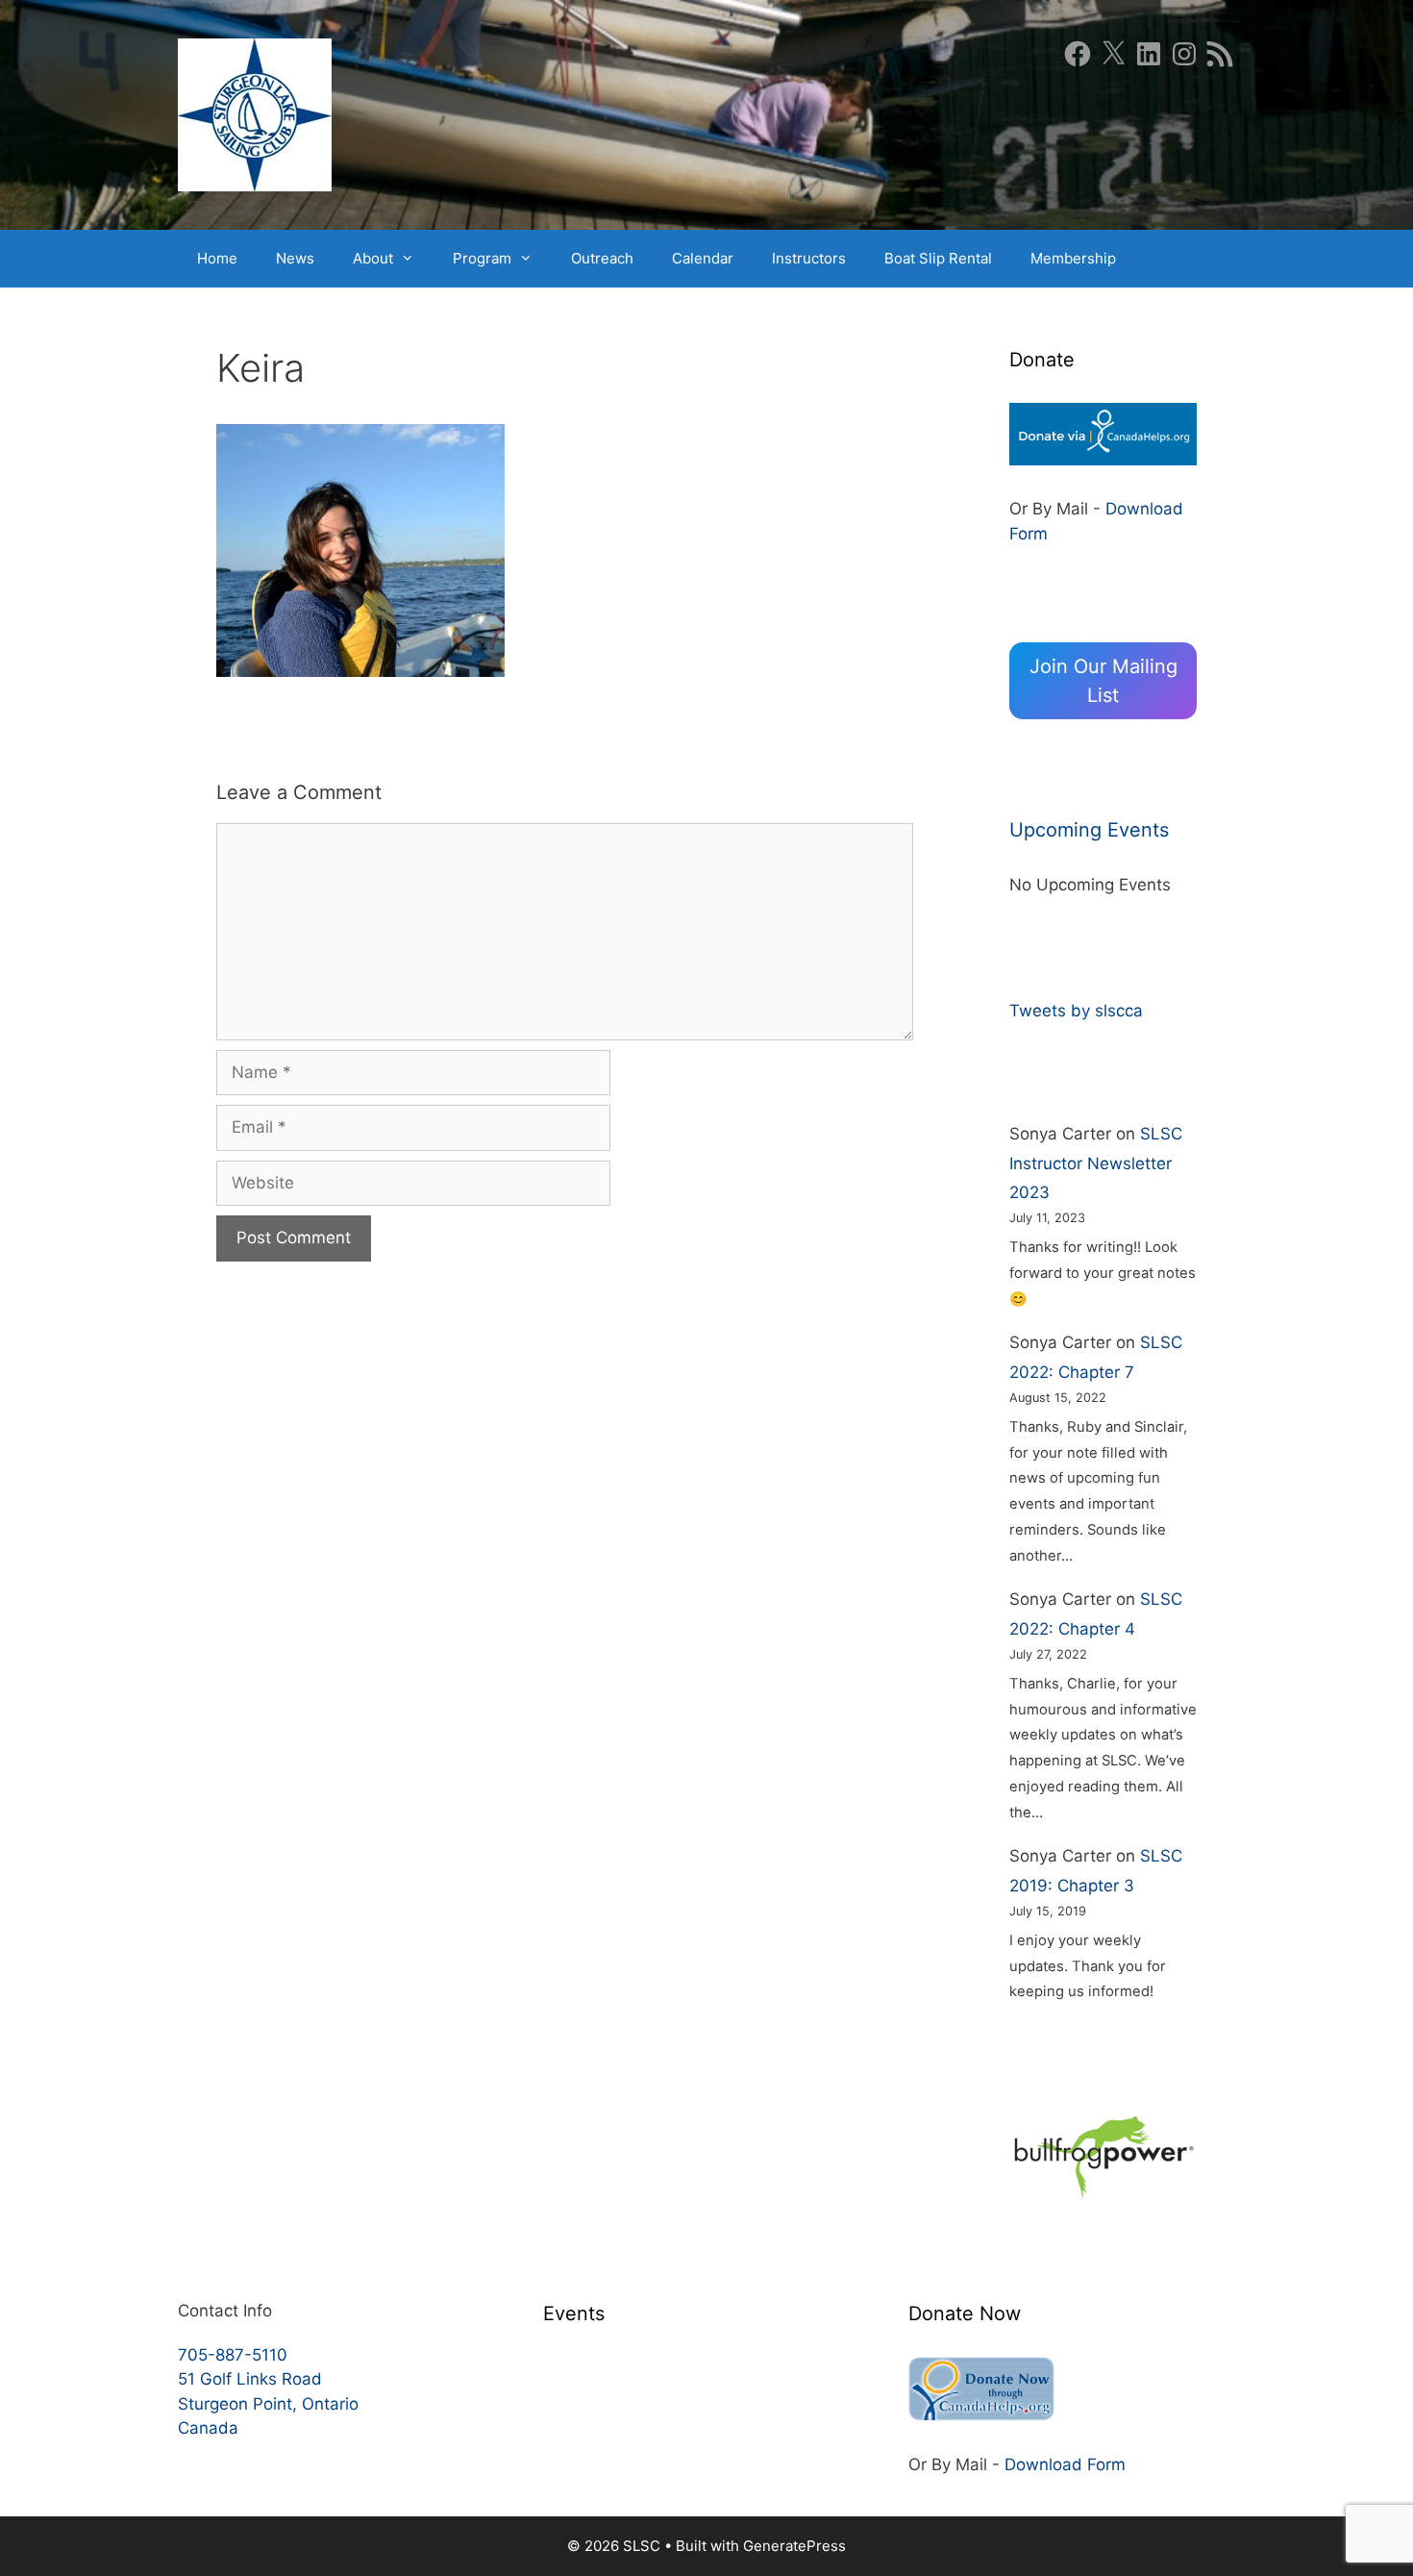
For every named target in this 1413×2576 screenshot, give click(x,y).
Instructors (809, 258)
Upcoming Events (1089, 830)
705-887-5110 (233, 2355)
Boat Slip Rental (938, 258)
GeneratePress (794, 2546)
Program (482, 258)
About (373, 258)
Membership (1073, 258)
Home (217, 258)
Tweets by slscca (1076, 1011)
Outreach (602, 258)
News (295, 258)
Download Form (1065, 2464)
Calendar (703, 258)
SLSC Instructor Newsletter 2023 (1096, 1163)
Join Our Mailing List (1103, 681)
